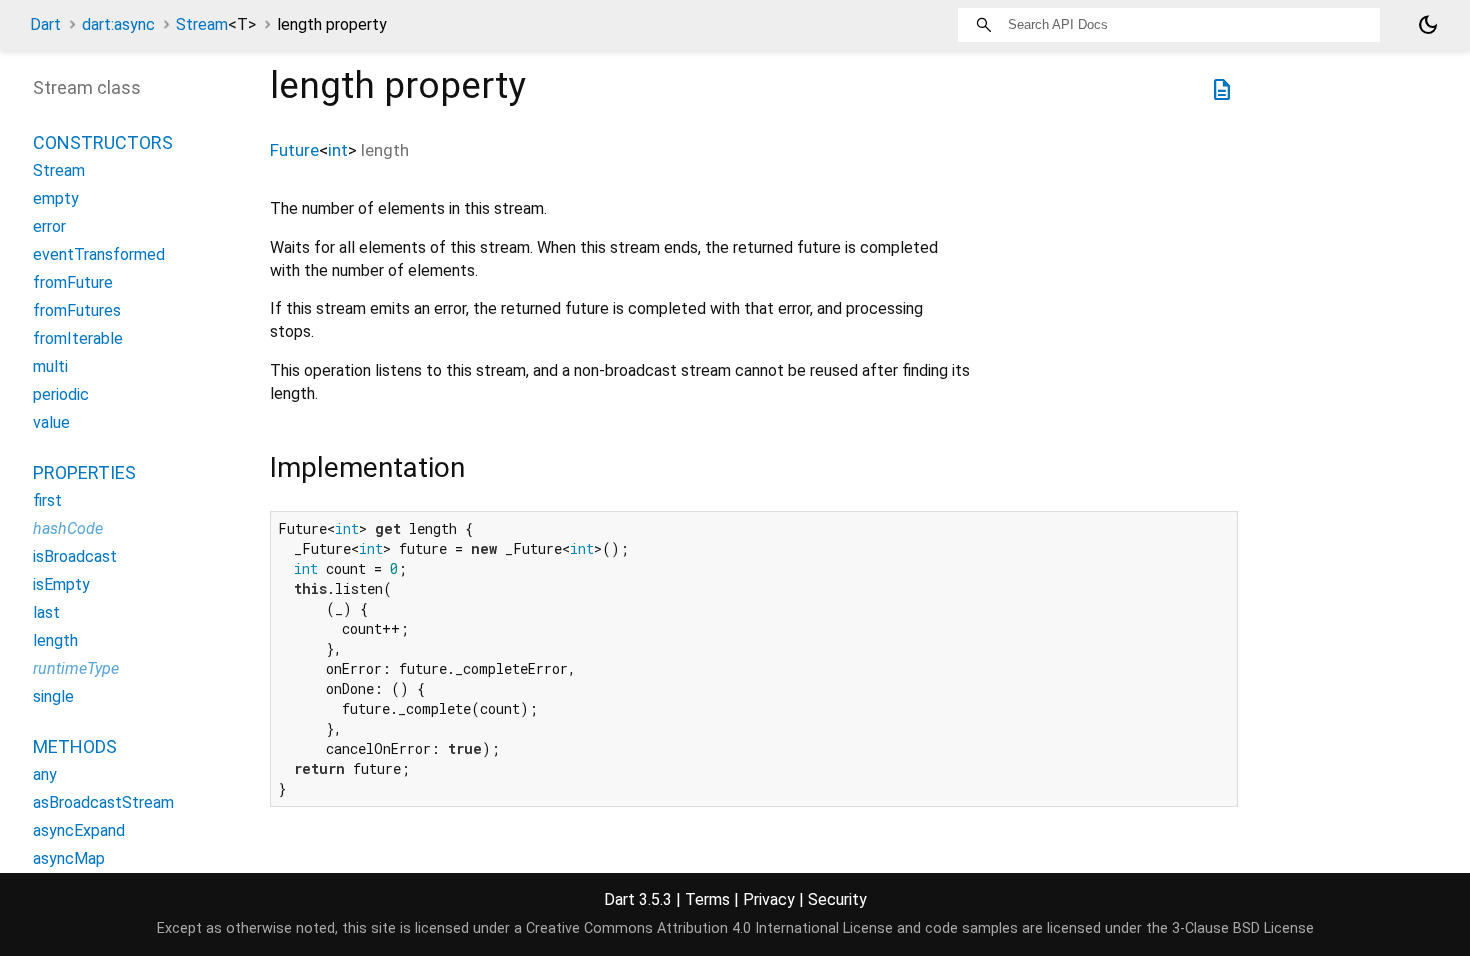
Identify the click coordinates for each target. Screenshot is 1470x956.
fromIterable (78, 338)
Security (837, 899)
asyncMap (69, 858)
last (46, 612)
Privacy (769, 899)
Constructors (103, 142)
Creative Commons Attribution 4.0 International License (709, 928)
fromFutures (77, 310)
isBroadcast (75, 556)
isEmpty (61, 584)
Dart (45, 24)
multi (50, 366)
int (338, 150)
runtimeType (76, 668)
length (55, 640)
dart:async (118, 24)
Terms (707, 899)
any (45, 774)
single (53, 696)
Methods (75, 746)
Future (294, 150)
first (47, 500)
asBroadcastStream (103, 802)
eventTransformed (99, 254)
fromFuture (73, 282)
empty (56, 198)
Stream (216, 24)
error (49, 226)
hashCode (68, 528)
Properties (84, 472)
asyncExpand (79, 830)
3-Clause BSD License (1243, 928)
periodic (61, 394)
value (51, 422)
